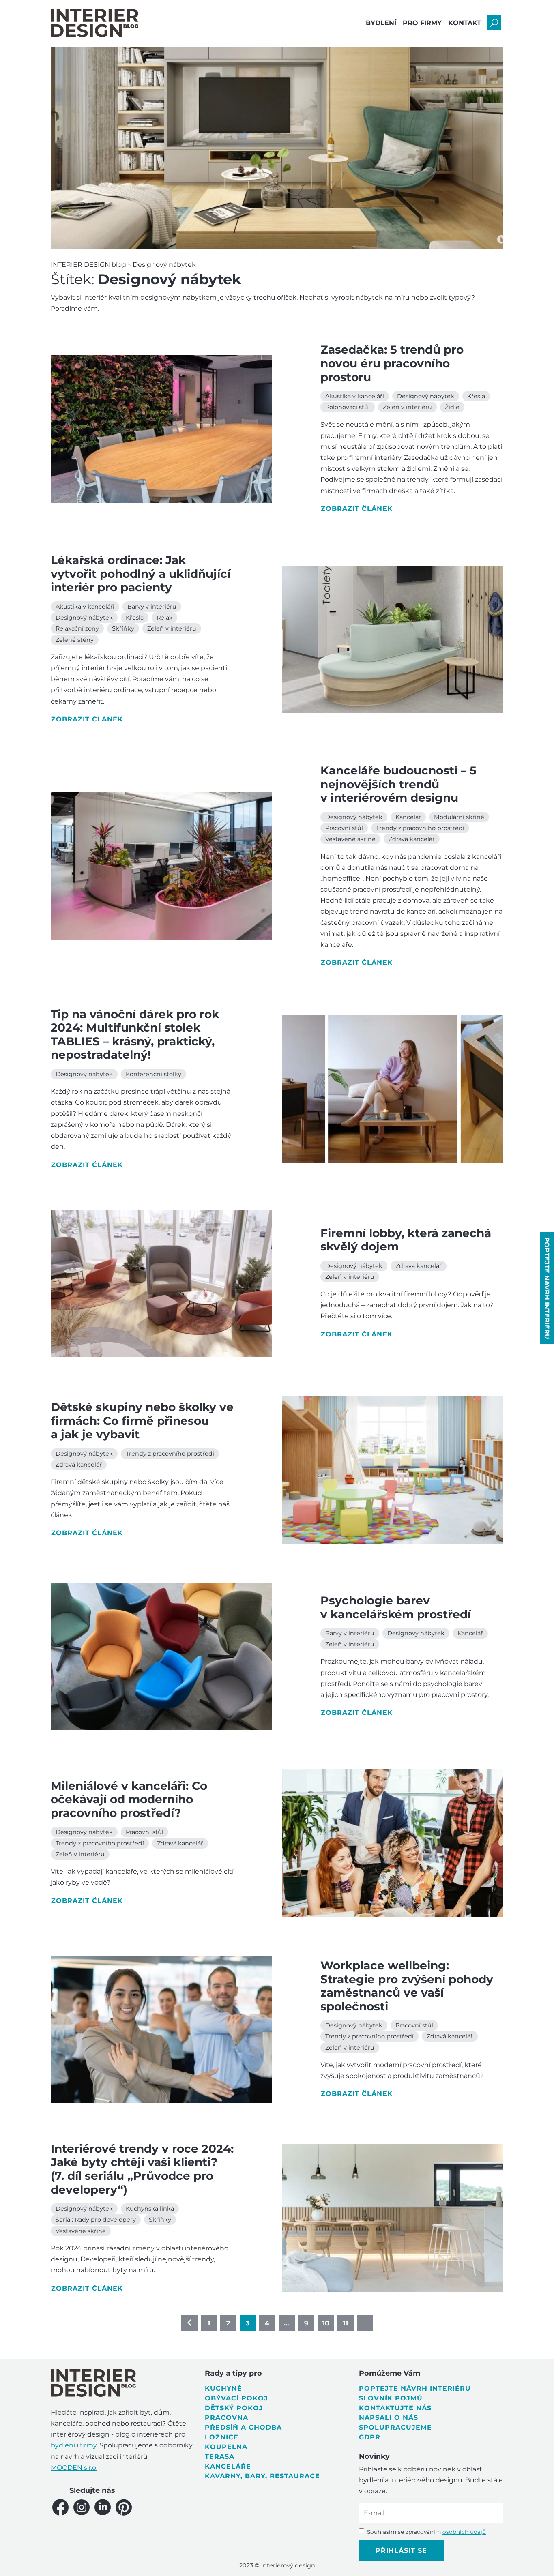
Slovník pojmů (391, 2398)
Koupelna (226, 2447)
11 (346, 2323)
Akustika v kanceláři (355, 396)
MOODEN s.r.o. (74, 2468)
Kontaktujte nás (395, 2408)
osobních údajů (464, 2532)
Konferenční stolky (154, 1074)
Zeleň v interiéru (407, 407)
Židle (452, 407)
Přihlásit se (401, 2551)
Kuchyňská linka (150, 2209)
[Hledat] (494, 23)
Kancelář (408, 817)
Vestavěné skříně (350, 839)
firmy (88, 2445)
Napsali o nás (389, 2418)
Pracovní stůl (344, 828)
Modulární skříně (459, 817)
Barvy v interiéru (152, 607)
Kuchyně (223, 2388)
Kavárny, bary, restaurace (262, 2476)
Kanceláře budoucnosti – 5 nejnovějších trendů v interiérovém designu (398, 784)
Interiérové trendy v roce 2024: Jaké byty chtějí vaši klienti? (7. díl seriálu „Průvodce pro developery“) (142, 2169)
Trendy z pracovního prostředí (420, 828)
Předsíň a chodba (243, 2427)
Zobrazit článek (357, 509)
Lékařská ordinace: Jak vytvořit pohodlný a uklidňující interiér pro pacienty (141, 574)
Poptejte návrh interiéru (415, 2388)
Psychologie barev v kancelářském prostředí (396, 1607)
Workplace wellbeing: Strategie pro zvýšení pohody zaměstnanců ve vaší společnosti (407, 1986)
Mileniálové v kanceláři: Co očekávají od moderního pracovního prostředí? (129, 1799)
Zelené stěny (75, 640)
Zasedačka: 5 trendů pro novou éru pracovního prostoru (392, 363)
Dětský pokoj (234, 2408)
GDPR (370, 2437)
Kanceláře (228, 2466)
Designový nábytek (426, 396)
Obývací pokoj (236, 2398)
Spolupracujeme (395, 2427)
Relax (164, 618)
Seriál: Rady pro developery (96, 2220)
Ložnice (222, 2437)
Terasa (220, 2457)
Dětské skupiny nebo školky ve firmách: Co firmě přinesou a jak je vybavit (142, 1421)
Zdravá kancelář (412, 839)
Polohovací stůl (348, 407)
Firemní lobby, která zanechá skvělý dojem (406, 1240)
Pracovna (227, 2418)
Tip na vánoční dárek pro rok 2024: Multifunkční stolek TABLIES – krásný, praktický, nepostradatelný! (135, 1035)
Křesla (476, 396)
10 (326, 2323)
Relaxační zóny (77, 628)
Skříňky (123, 628)
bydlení (63, 2445)
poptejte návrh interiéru (547, 1288)
